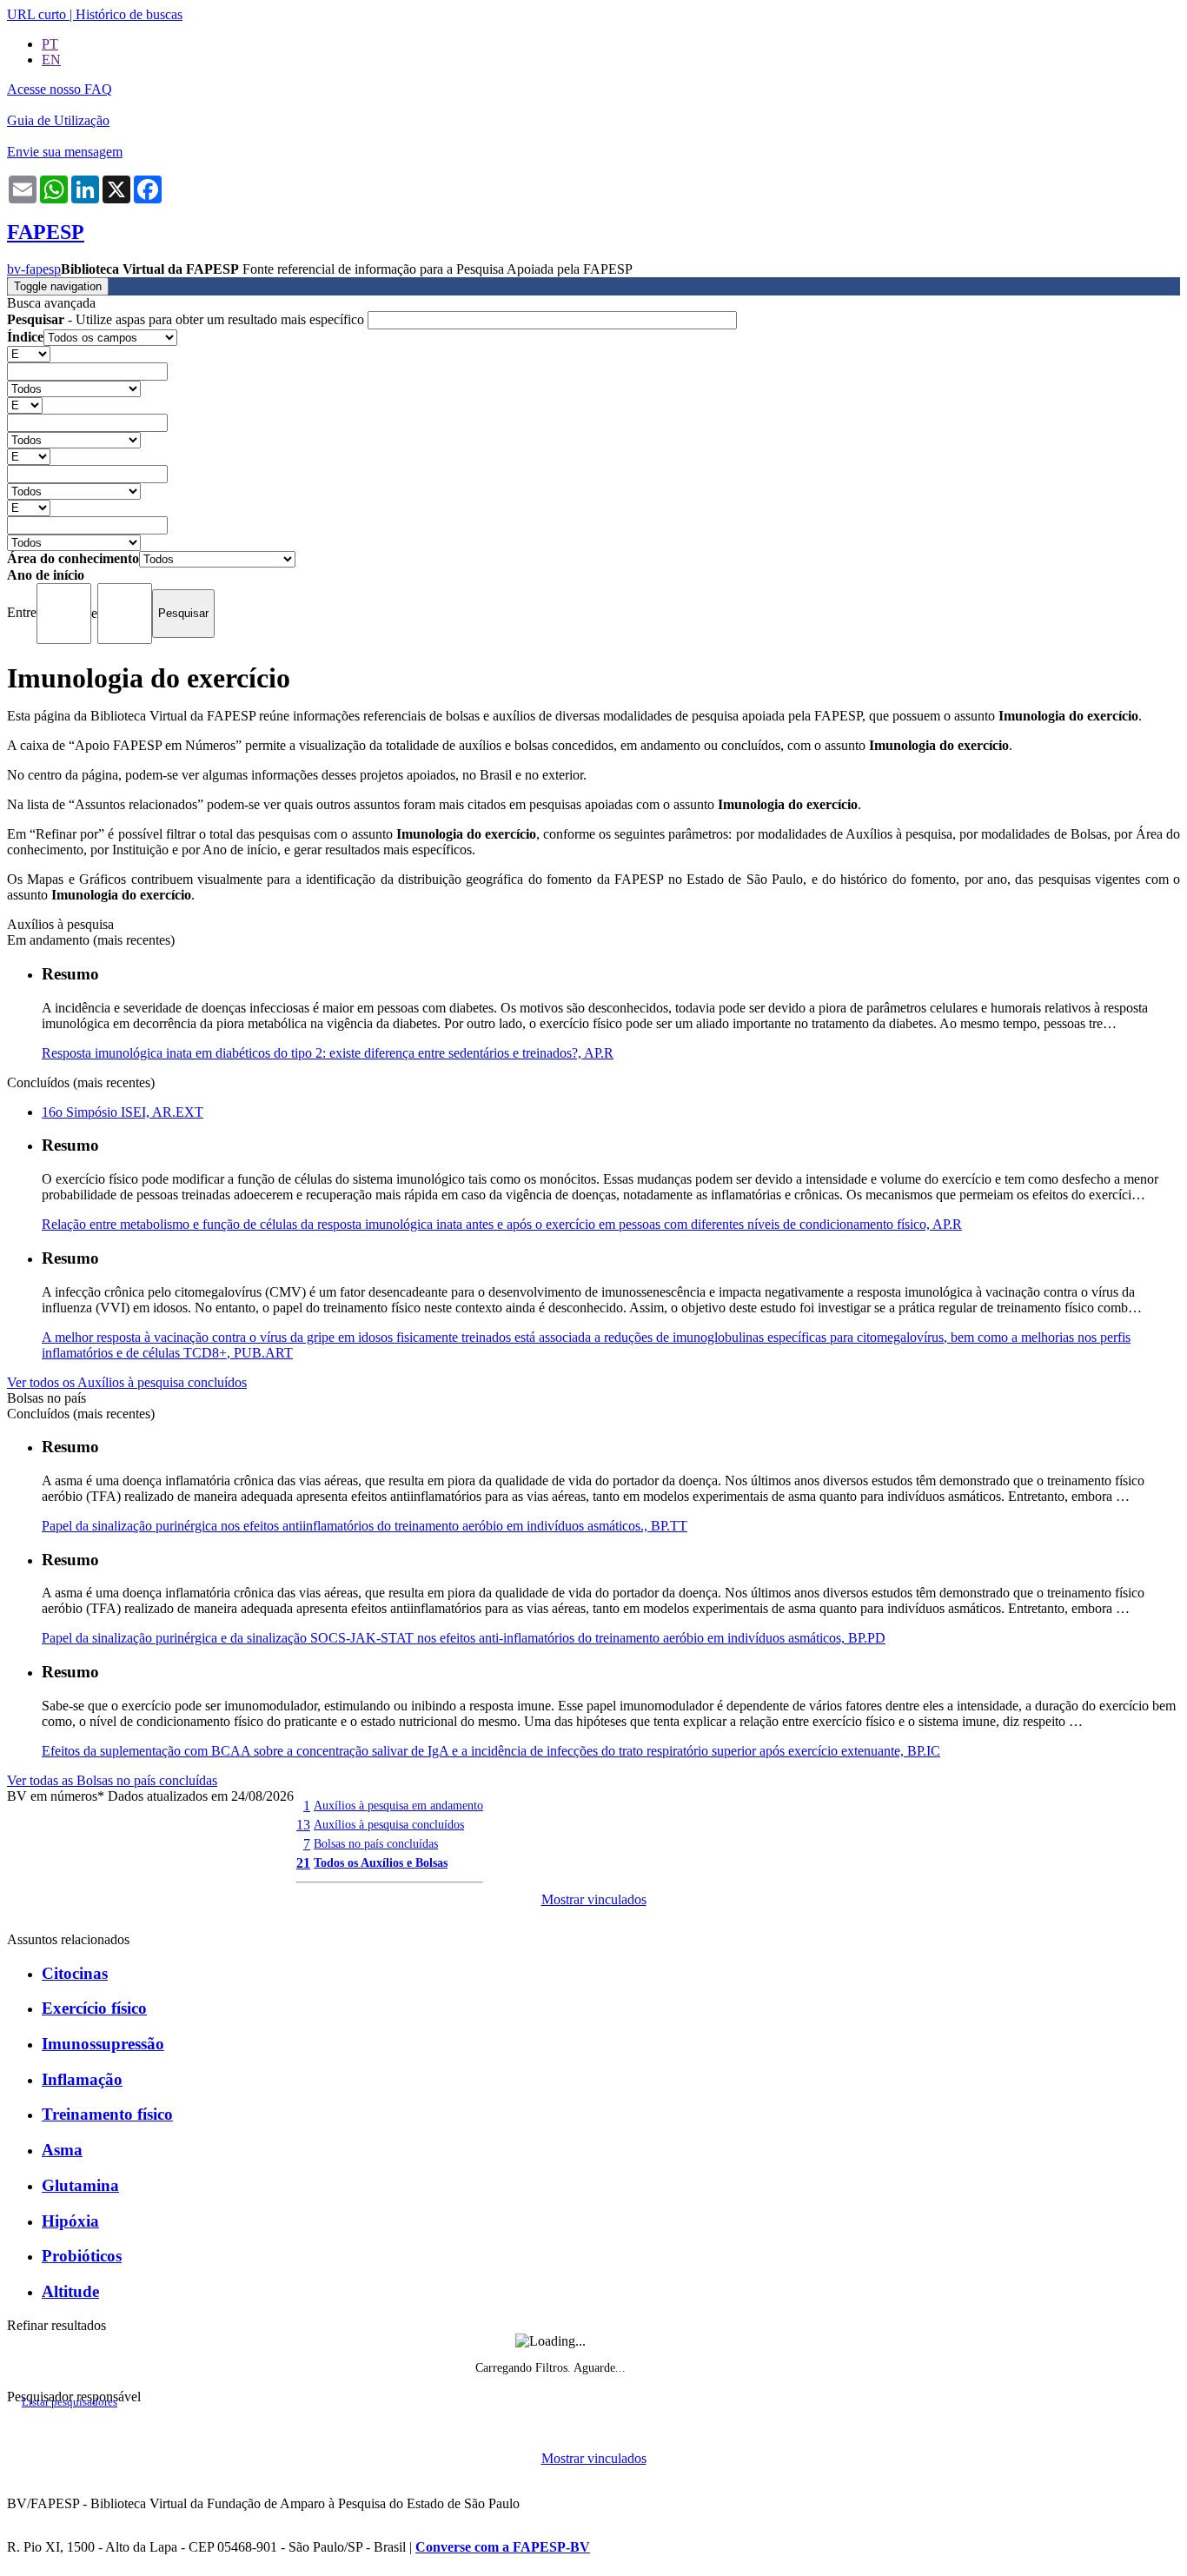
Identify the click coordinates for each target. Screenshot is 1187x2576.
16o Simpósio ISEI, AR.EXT (123, 1112)
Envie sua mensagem (65, 152)
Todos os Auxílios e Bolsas (381, 1862)
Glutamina (80, 2185)
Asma (62, 2150)
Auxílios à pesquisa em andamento (398, 1805)
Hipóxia (70, 2221)
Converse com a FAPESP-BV (503, 2547)
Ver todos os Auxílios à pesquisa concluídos (127, 1382)
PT (50, 44)
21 (303, 1863)
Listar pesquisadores (70, 2402)
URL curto (36, 14)
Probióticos (82, 2256)
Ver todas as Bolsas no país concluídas (112, 1780)
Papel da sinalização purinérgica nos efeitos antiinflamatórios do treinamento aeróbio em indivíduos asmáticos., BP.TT (365, 1526)
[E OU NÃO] (29, 353)
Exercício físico (94, 2008)
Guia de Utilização (58, 120)
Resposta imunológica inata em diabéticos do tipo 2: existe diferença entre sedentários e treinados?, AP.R (328, 1053)
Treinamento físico (107, 2114)
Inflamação (82, 2079)
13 (303, 1825)
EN (51, 60)
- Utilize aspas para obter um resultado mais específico (187, 319)
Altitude (70, 2291)
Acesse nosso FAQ (60, 89)
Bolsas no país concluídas (376, 1843)
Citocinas (75, 1973)
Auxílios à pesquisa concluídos (389, 1824)
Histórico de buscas (129, 14)
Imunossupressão (103, 2044)
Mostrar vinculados (594, 1899)
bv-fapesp (34, 269)
